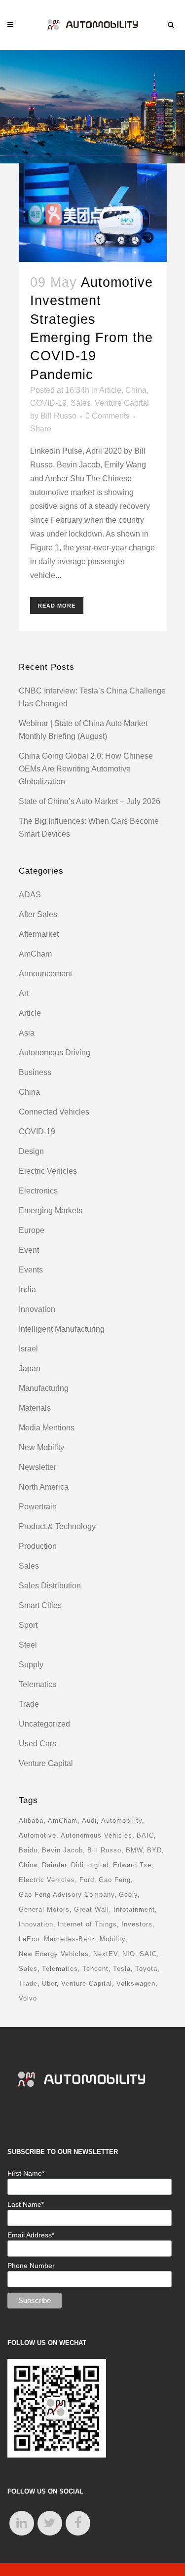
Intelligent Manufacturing (62, 1329)
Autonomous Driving (55, 1053)
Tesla (122, 1969)
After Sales (38, 914)
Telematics (37, 1684)
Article (110, 390)
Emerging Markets (51, 1211)
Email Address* (31, 2235)
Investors (137, 1924)
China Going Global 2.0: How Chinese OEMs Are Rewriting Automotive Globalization (86, 769)
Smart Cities (40, 1605)
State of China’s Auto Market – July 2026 (90, 801)
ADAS (30, 895)
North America (44, 1487)
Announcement (45, 974)
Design (31, 1151)
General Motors (44, 1909)
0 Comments (108, 416)
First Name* (26, 2173)
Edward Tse (132, 1865)
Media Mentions (47, 1428)
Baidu (28, 1850)
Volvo (28, 1998)
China (136, 390)
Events (31, 1270)
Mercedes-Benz (70, 1939)
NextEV (106, 1954)
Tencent (95, 1969)
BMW (134, 1850)
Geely (128, 1895)
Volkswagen (136, 1983)
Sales (81, 403)
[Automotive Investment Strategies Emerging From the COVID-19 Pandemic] (93, 213)
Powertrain (38, 1507)
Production (38, 1546)
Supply (31, 1665)
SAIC (148, 1954)
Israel (28, 1349)
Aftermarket (39, 934)
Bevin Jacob (62, 1850)
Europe (32, 1230)
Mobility (112, 1939)
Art (24, 993)
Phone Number (31, 2266)
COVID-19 (48, 403)
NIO (129, 1954)
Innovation (37, 1309)
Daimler (54, 1865)
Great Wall (92, 1909)
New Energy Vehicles (54, 1954)
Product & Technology (57, 1526)
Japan (30, 1368)
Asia (27, 1033)
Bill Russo (58, 416)
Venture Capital (122, 403)
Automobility (122, 1821)
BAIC (145, 1835)
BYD (154, 1850)
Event (29, 1250)
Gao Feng (115, 1880)
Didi (77, 1865)
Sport (28, 1625)
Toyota (146, 1969)
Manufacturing (44, 1388)
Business (35, 1072)
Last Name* (26, 2204)
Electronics (38, 1191)
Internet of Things (87, 1924)
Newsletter (37, 1467)
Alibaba (31, 1821)
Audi (89, 1821)
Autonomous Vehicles (96, 1835)
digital (98, 1865)
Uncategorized (44, 1724)
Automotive (37, 1835)
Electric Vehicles (48, 1171)
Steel (28, 1645)
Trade (29, 1704)
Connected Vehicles (54, 1112)
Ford (87, 1880)
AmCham (35, 954)
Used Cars (37, 1744)
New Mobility (41, 1447)
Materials (35, 1408)
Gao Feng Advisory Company (67, 1895)
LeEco (29, 1939)
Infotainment (134, 1909)
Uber (49, 1983)
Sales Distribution (50, 1586)
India (27, 1289)
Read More (57, 606)
